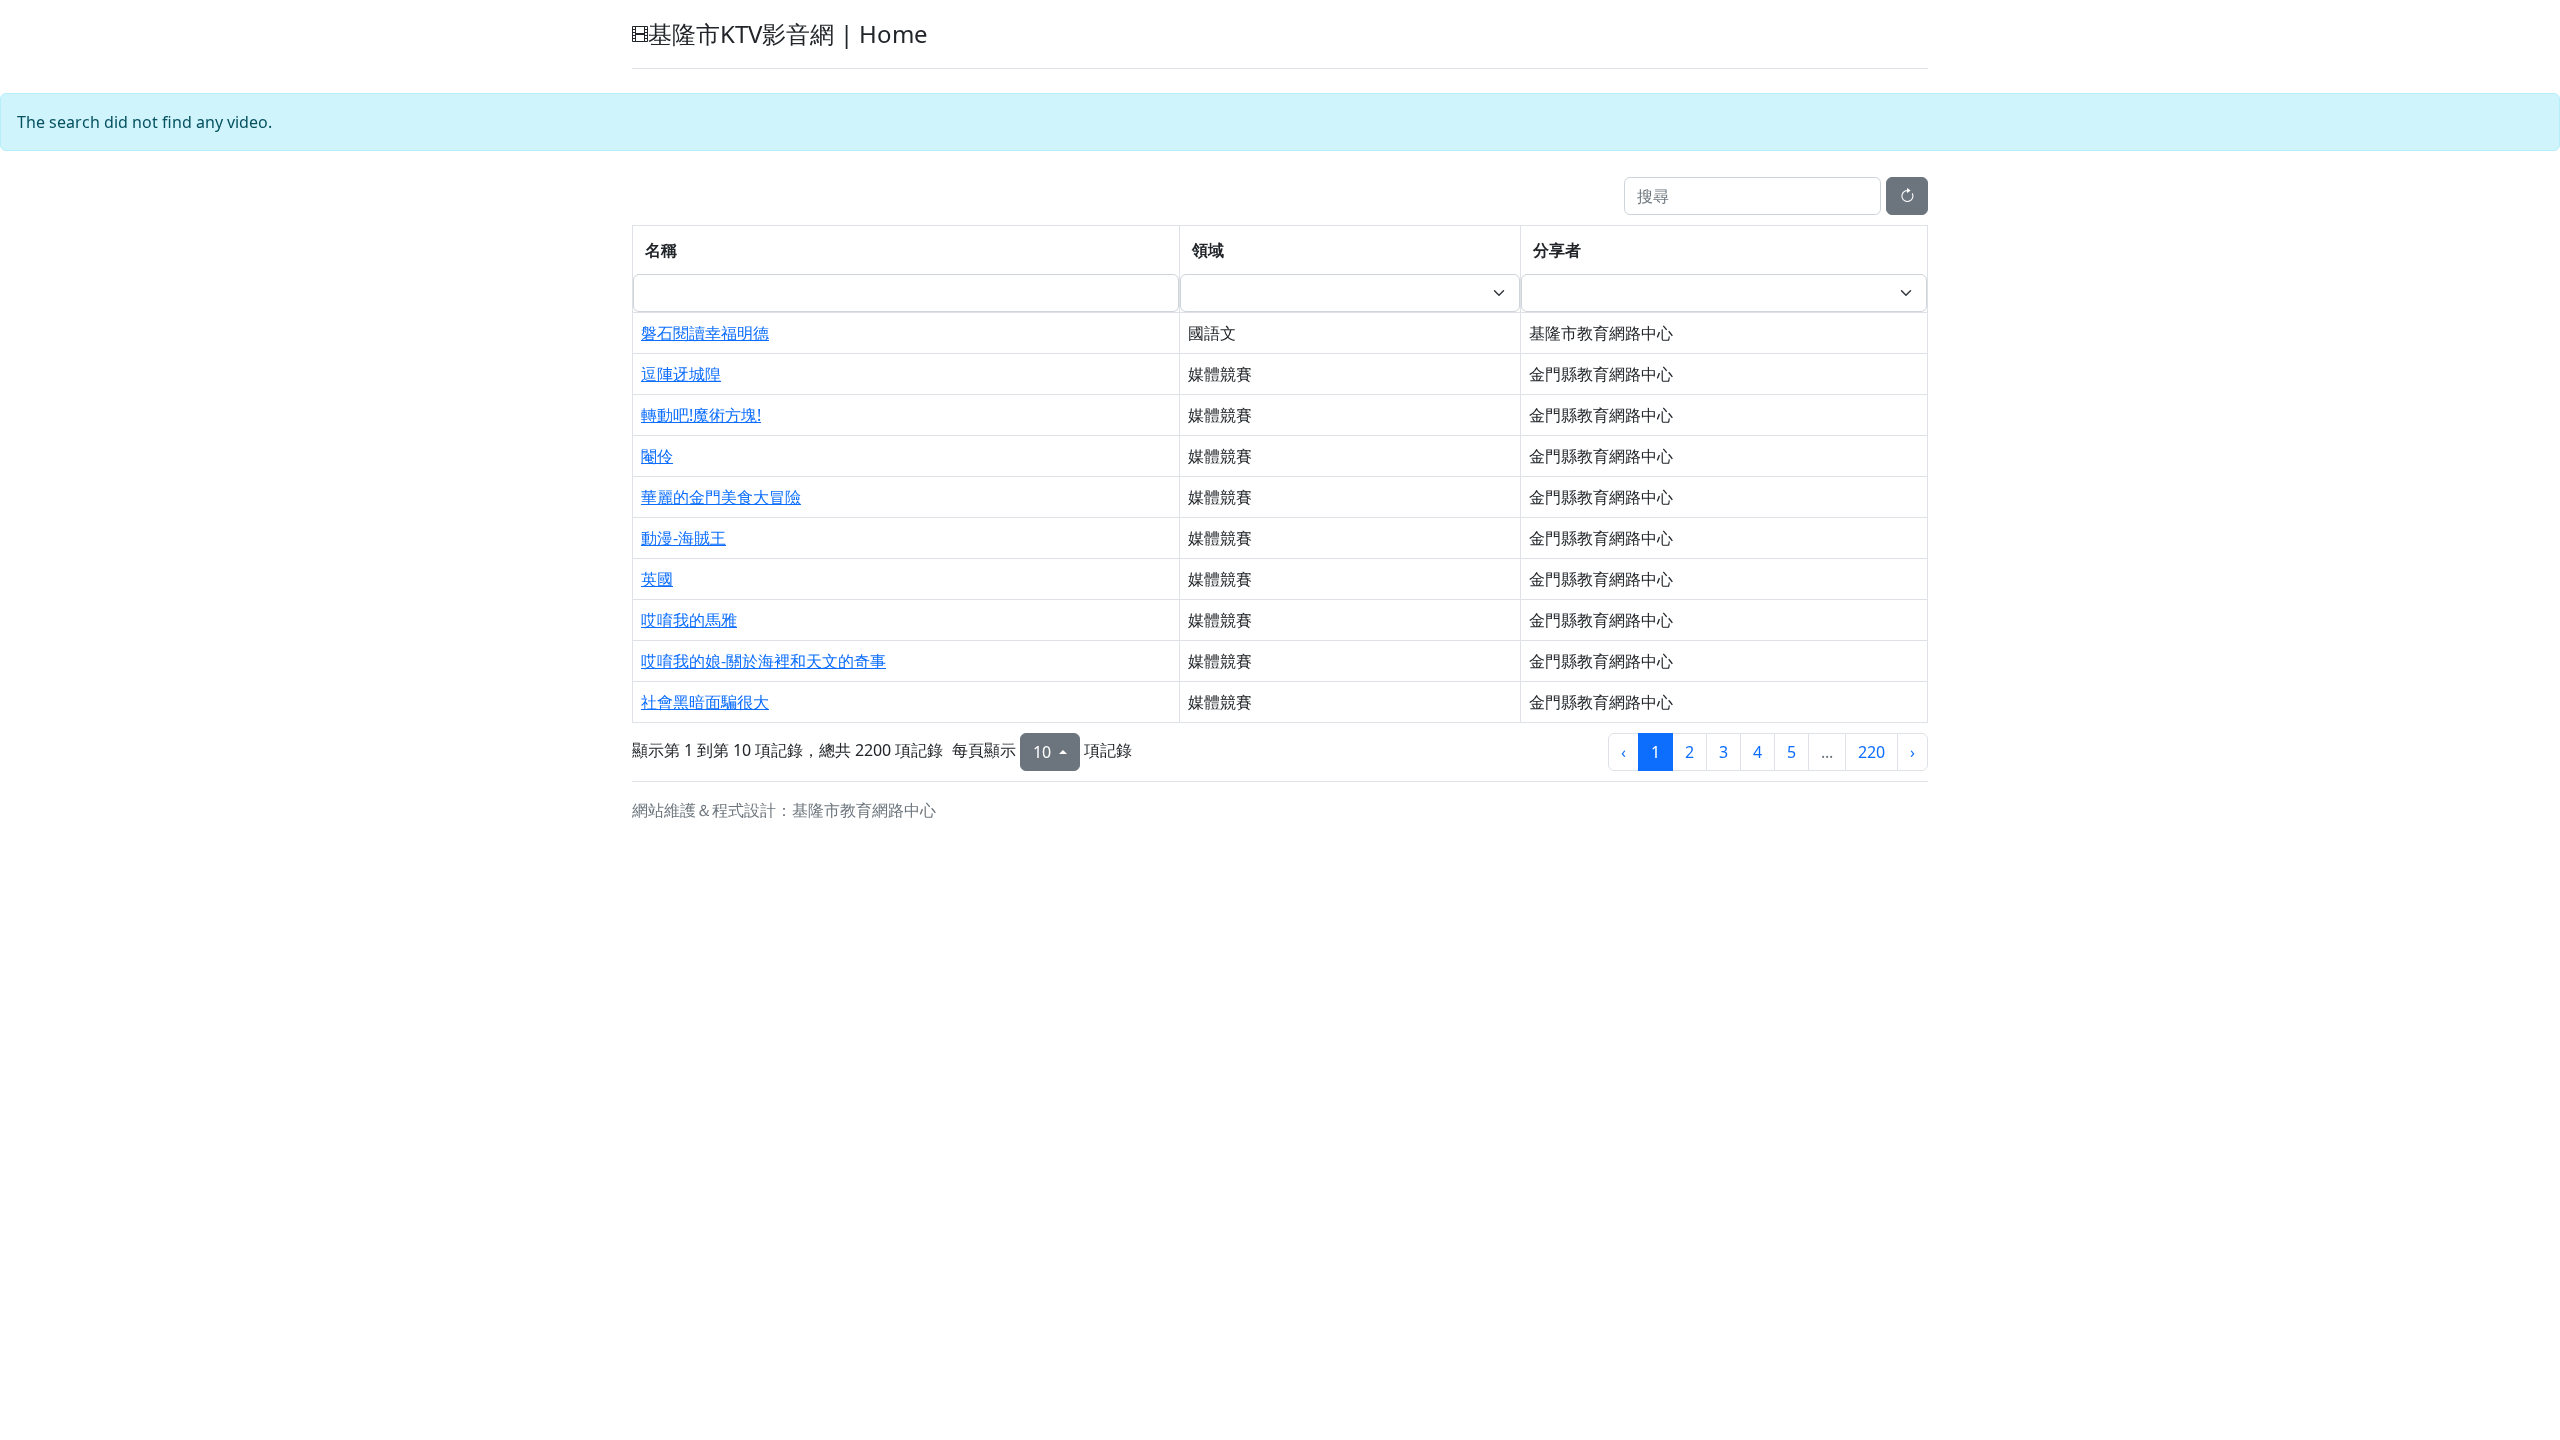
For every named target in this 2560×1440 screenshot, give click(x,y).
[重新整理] (1907, 196)
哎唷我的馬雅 (689, 620)
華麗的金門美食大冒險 (721, 497)
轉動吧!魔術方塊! (701, 415)
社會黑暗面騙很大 (705, 702)
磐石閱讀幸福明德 (705, 333)
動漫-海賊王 (683, 538)
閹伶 (657, 456)
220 (1871, 752)
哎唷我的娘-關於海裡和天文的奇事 (763, 661)
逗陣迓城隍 (681, 374)
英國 (657, 579)
